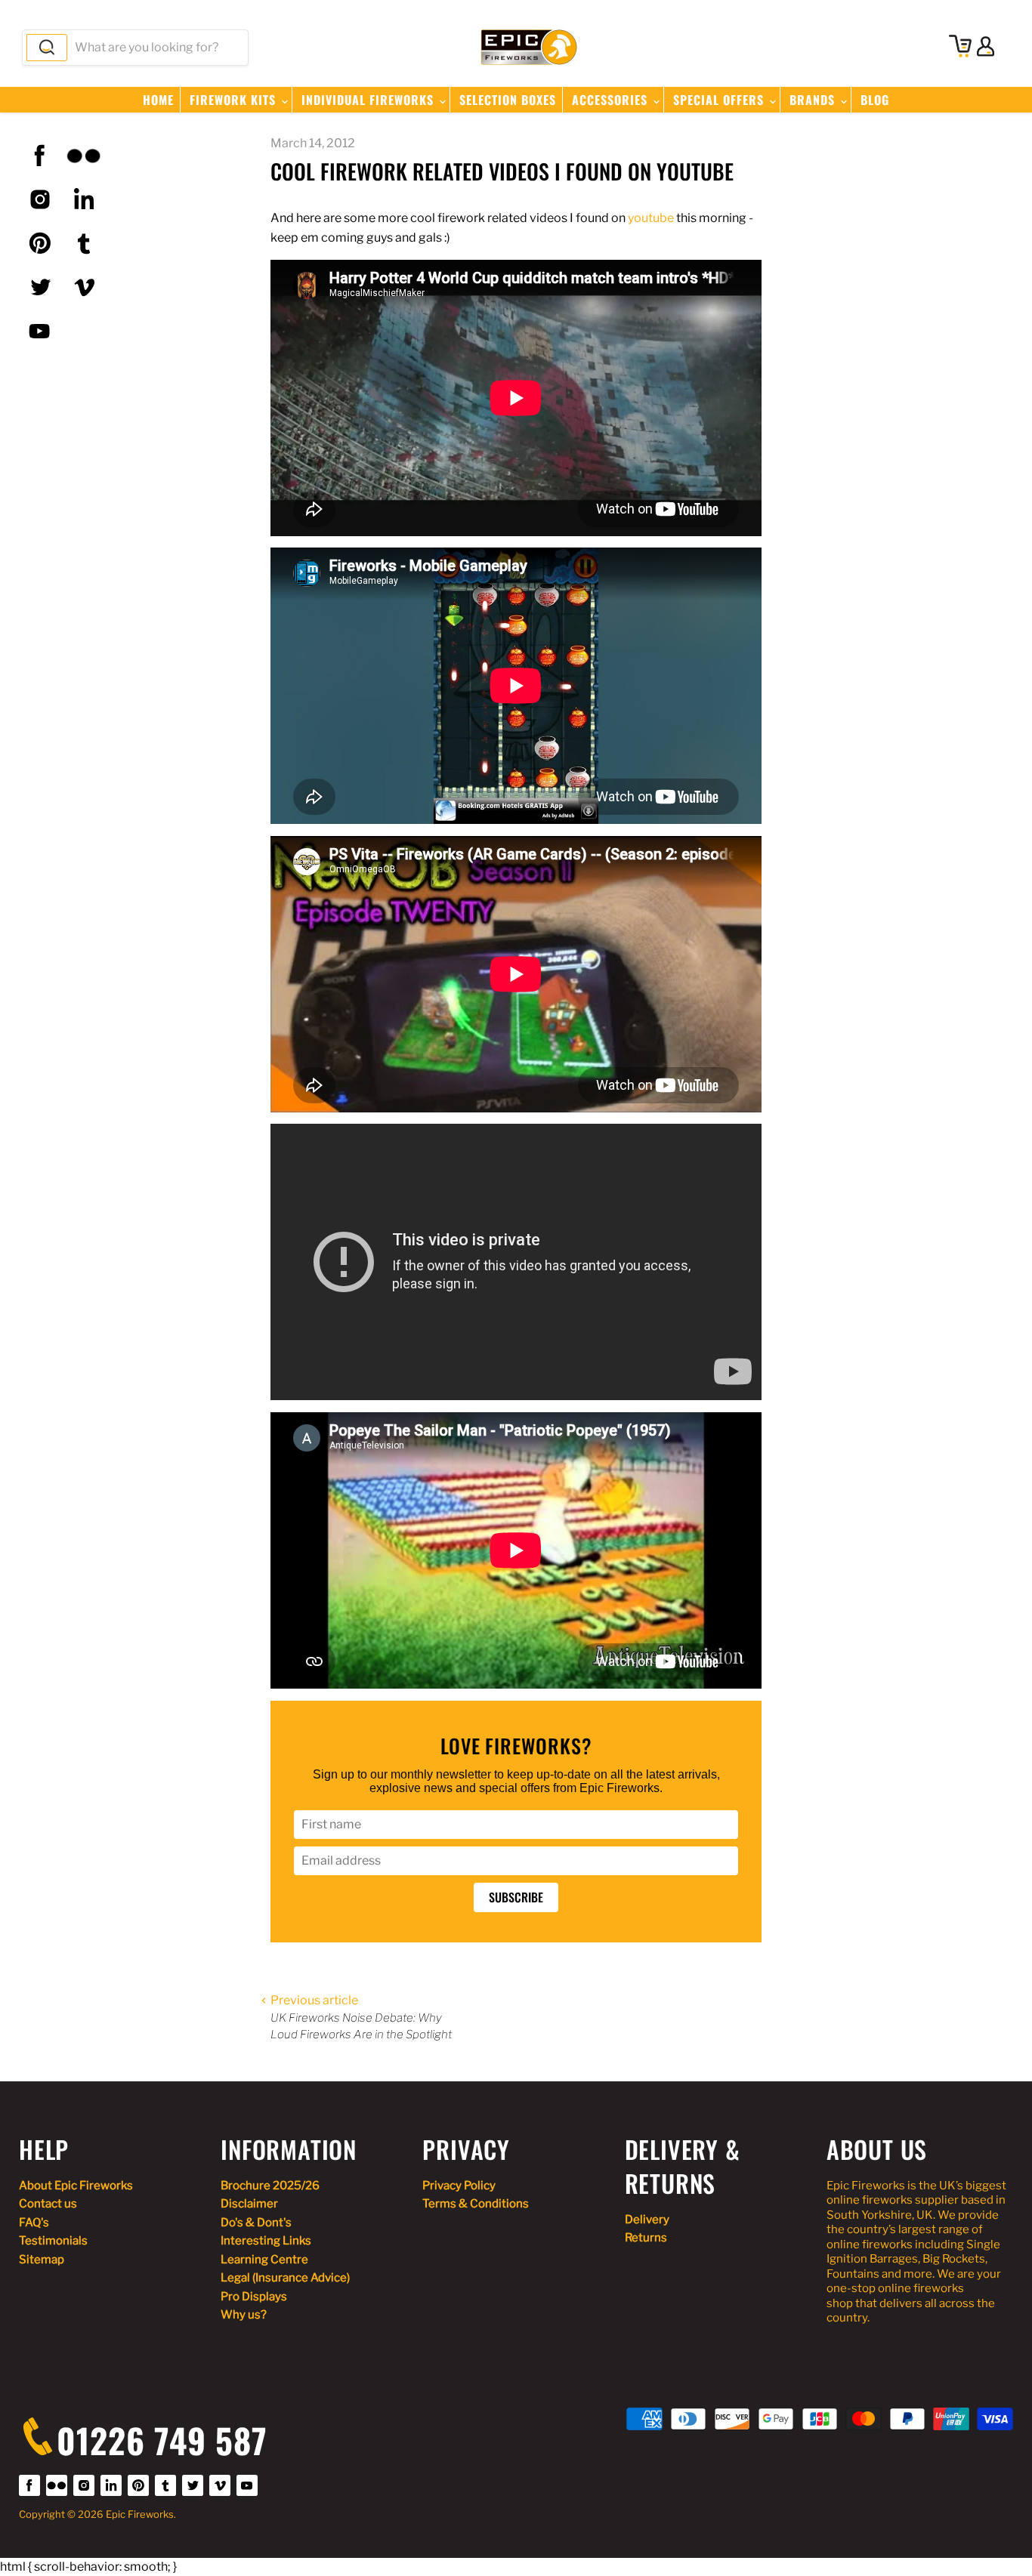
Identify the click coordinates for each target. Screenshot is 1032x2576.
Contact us (48, 2204)
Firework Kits (235, 100)
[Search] (47, 48)
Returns (646, 2238)
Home (158, 100)
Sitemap (42, 2260)
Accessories (612, 100)
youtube (651, 218)
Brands (814, 100)
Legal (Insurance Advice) (285, 2278)
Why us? (244, 2315)
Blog (875, 100)
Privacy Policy (459, 2186)
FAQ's (34, 2223)
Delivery (647, 2220)
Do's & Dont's (256, 2223)
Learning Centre (264, 2260)
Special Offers (720, 100)
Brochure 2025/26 (270, 2186)
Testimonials (53, 2241)
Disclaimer (249, 2204)
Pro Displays (254, 2297)
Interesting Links (266, 2241)
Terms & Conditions (476, 2204)
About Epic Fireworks (76, 2186)
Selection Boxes (508, 100)
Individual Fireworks (369, 100)
